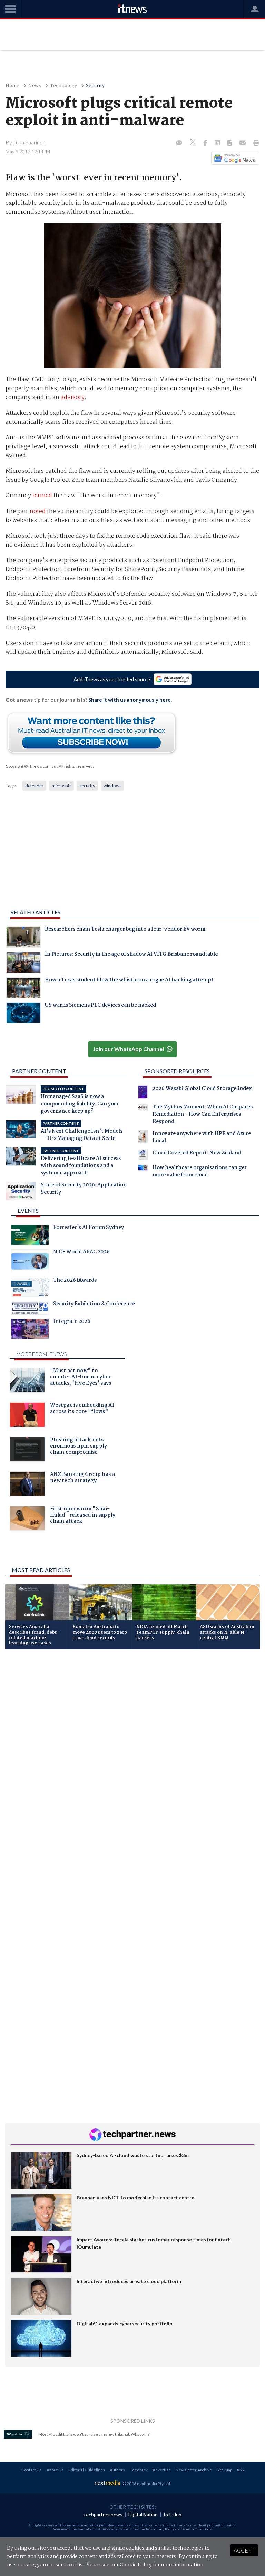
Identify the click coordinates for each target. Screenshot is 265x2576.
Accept (244, 2550)
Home (12, 86)
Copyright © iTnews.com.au (31, 766)
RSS (240, 2470)
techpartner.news (103, 2514)
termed (42, 496)
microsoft (61, 786)
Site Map (224, 2470)
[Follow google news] (234, 158)
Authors (117, 2470)
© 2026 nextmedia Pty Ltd (146, 2484)
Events (28, 1210)
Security (95, 86)
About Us (55, 2470)
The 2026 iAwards (75, 1281)
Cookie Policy (136, 2565)
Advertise (162, 2470)
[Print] (255, 143)
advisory (73, 398)
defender (34, 786)
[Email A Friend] (243, 143)
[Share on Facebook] (206, 143)
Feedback (139, 2470)
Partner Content (39, 1071)
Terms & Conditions (196, 2529)
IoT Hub (173, 2514)
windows (112, 786)
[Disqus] (132, 1747)
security (87, 786)
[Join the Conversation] (179, 143)
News (35, 86)
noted (38, 512)
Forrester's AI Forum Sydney (89, 1228)
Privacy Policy (164, 2529)
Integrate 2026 (72, 1322)
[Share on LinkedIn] (218, 143)
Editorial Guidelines (87, 2470)
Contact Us (32, 2470)
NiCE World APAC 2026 (81, 1253)
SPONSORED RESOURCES (177, 1071)
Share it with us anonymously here (130, 700)
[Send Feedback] (230, 143)
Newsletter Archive (194, 2470)
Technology (63, 86)
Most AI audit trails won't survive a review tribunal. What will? (94, 2434)
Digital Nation (143, 2514)
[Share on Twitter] (193, 143)
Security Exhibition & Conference (94, 1305)
